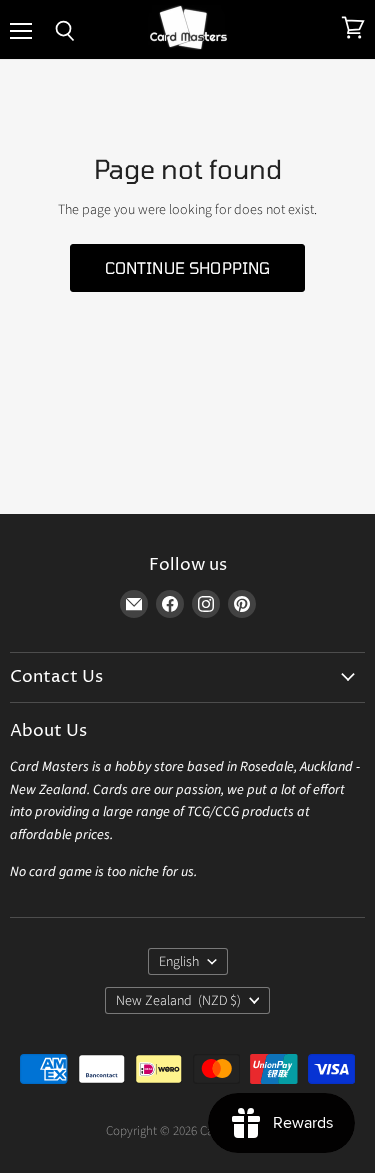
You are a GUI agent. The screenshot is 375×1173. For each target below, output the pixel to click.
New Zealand (179, 1001)
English (179, 962)
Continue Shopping (188, 267)
